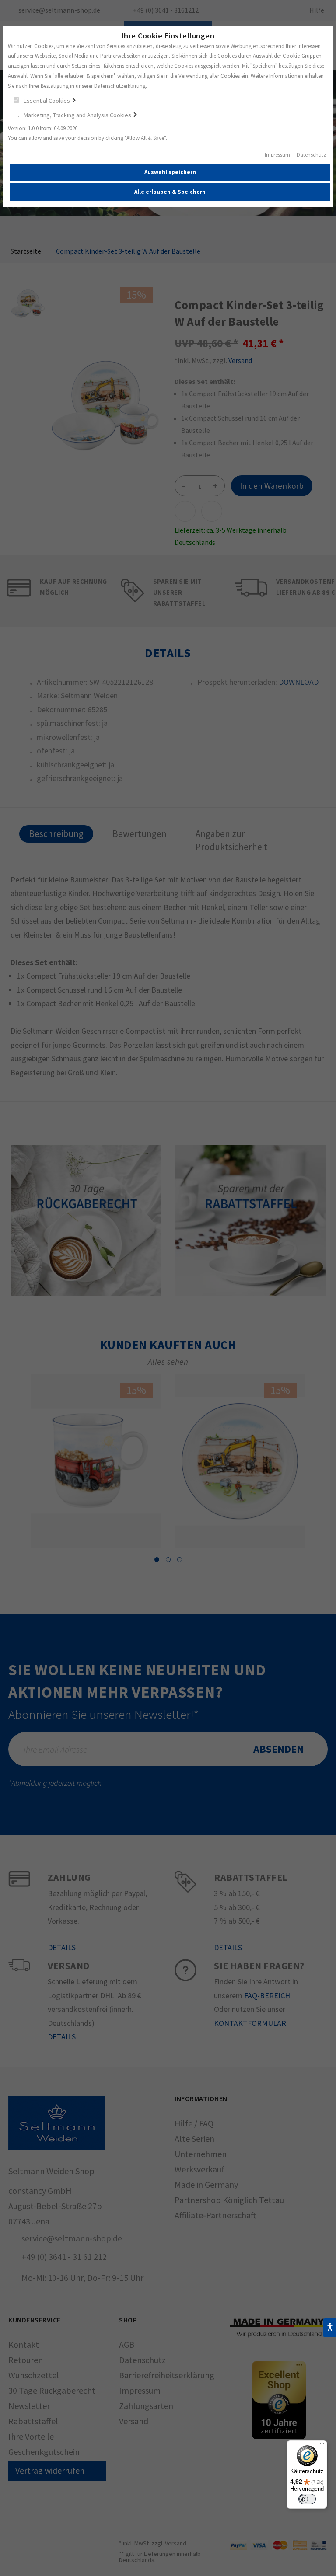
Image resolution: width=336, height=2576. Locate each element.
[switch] (307, 2499)
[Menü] (322, 2446)
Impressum (277, 155)
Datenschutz (311, 155)
